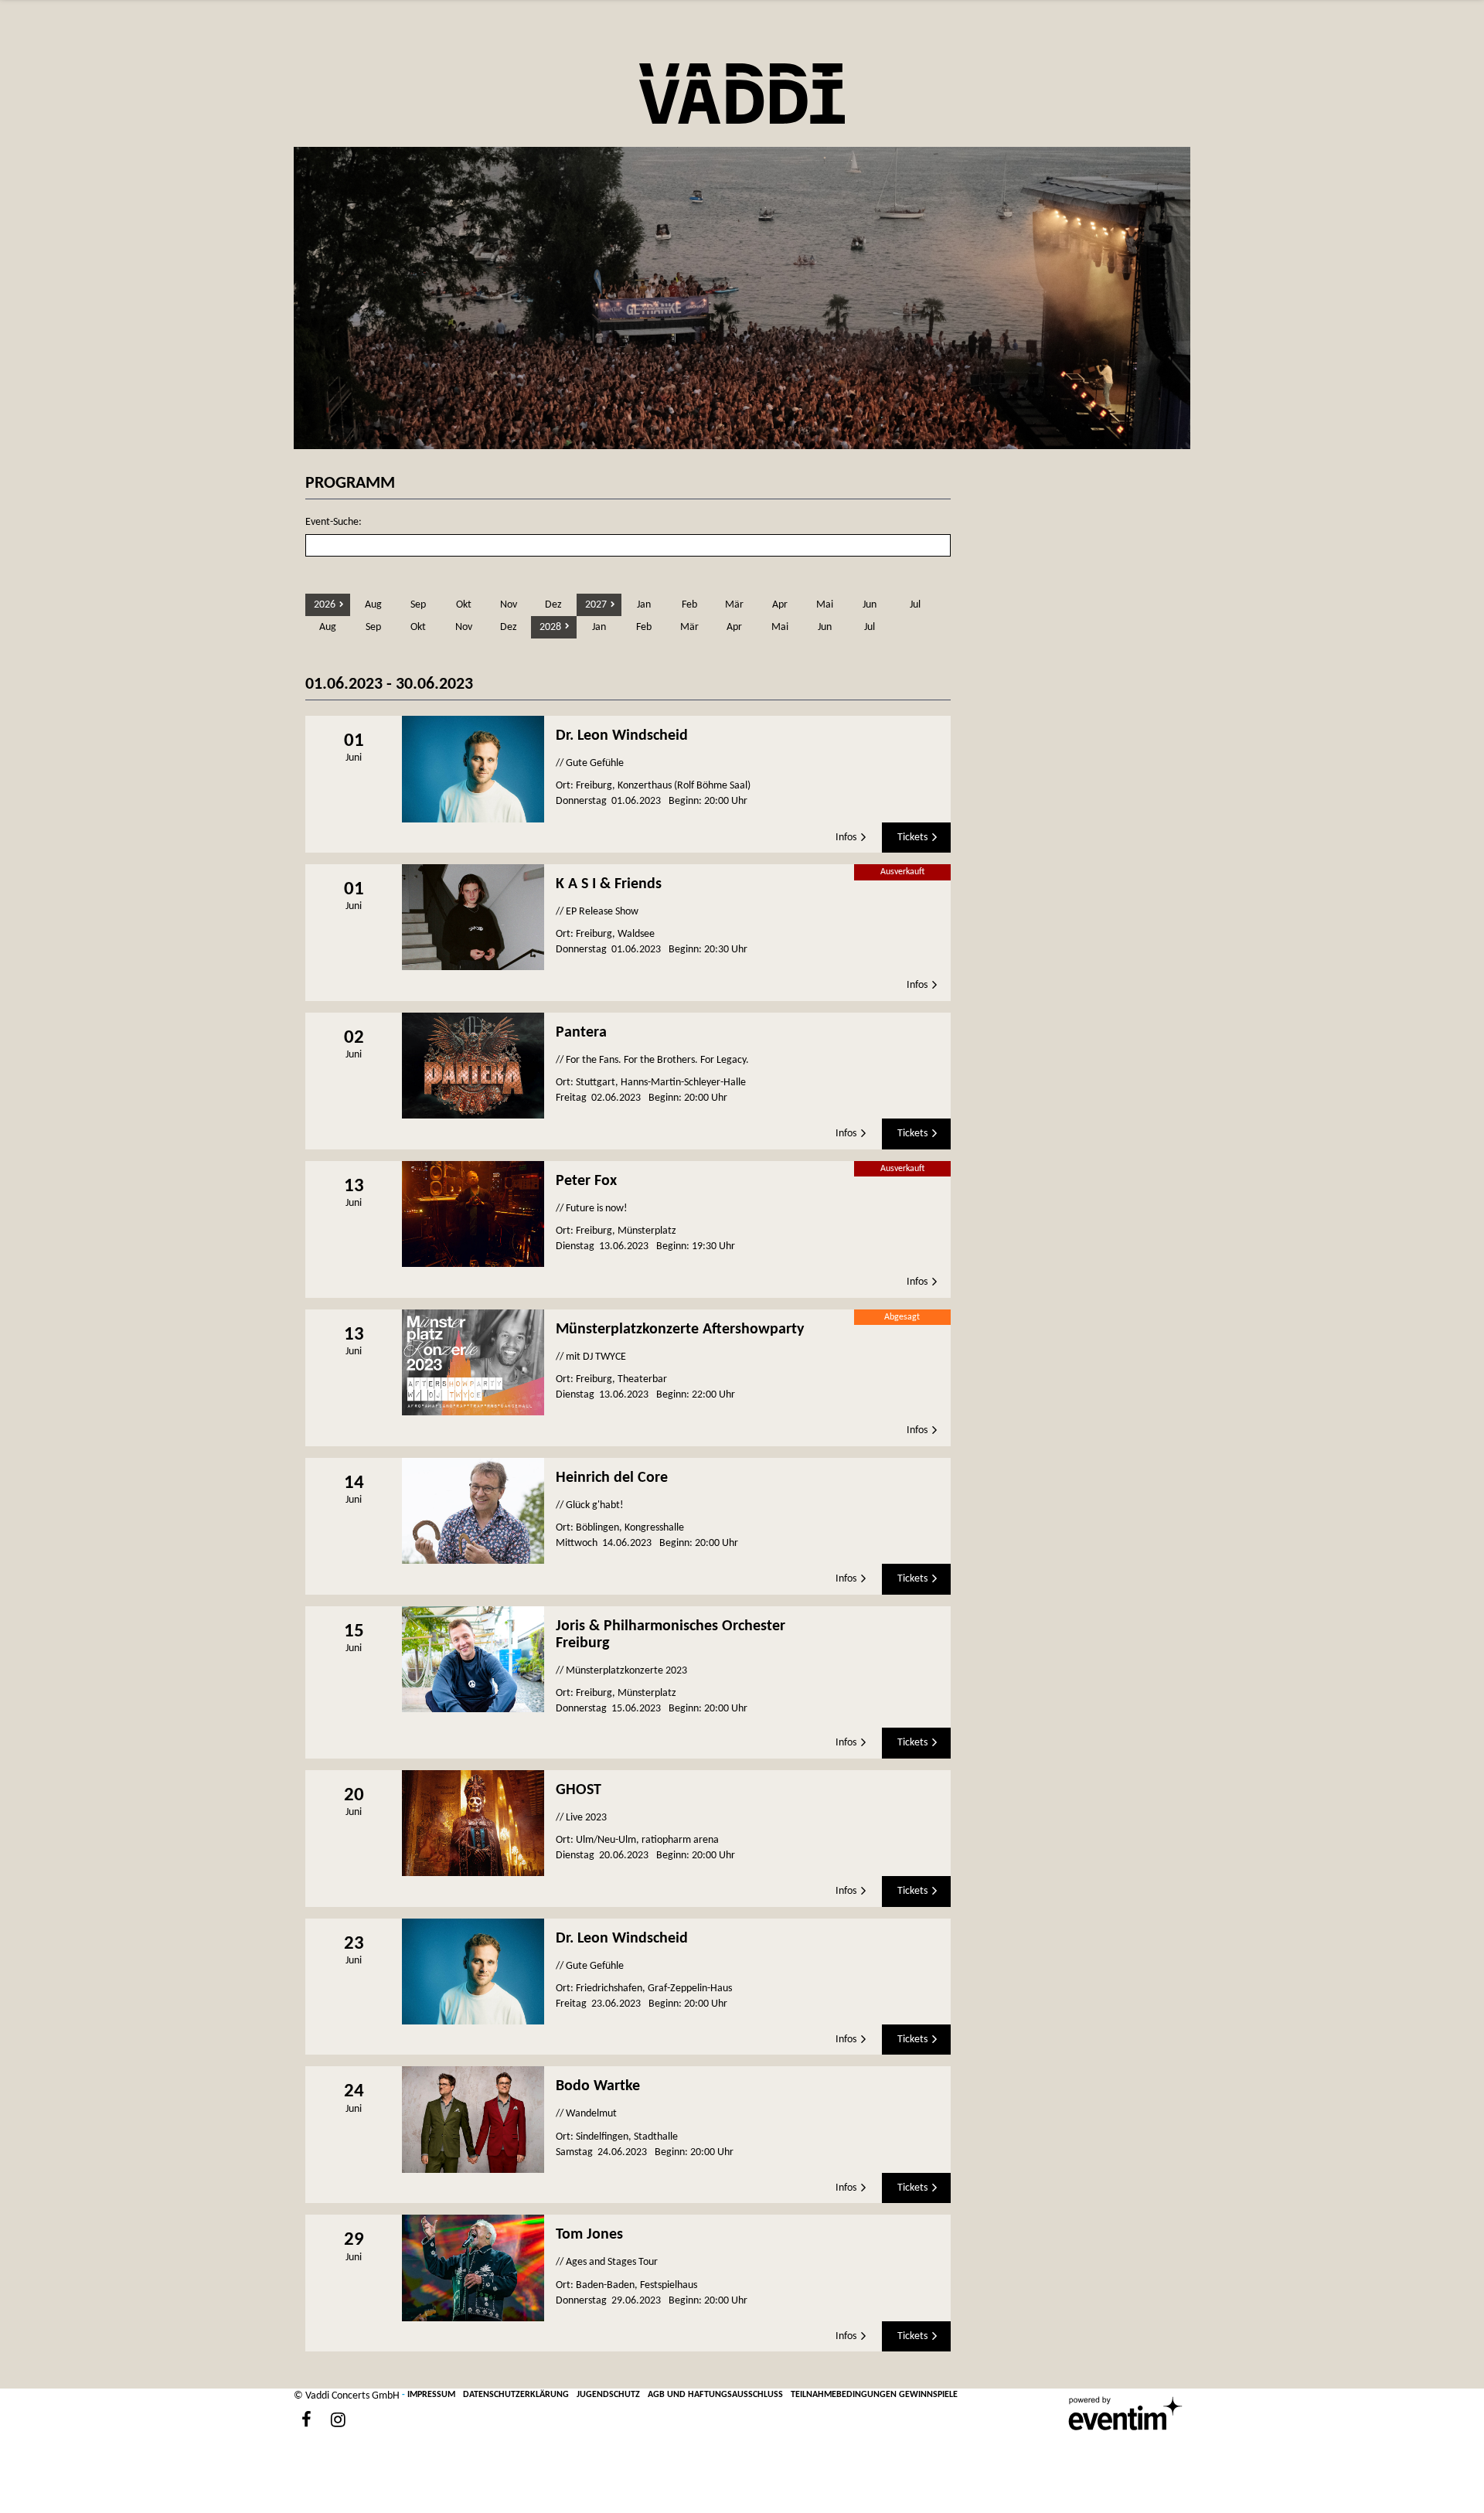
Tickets (912, 838)
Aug (373, 605)
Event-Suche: (334, 522)
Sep (418, 605)
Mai (825, 605)
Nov (509, 605)
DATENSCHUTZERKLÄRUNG (516, 2395)
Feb (689, 605)
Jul (915, 605)
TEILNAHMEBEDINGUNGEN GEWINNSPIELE (874, 2395)
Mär (734, 605)
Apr (780, 605)
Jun (870, 605)
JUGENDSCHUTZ (608, 2395)
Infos (846, 838)
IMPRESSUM (431, 2395)
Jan (644, 605)
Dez (553, 605)
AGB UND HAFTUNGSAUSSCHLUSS (715, 2395)
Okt (464, 605)
